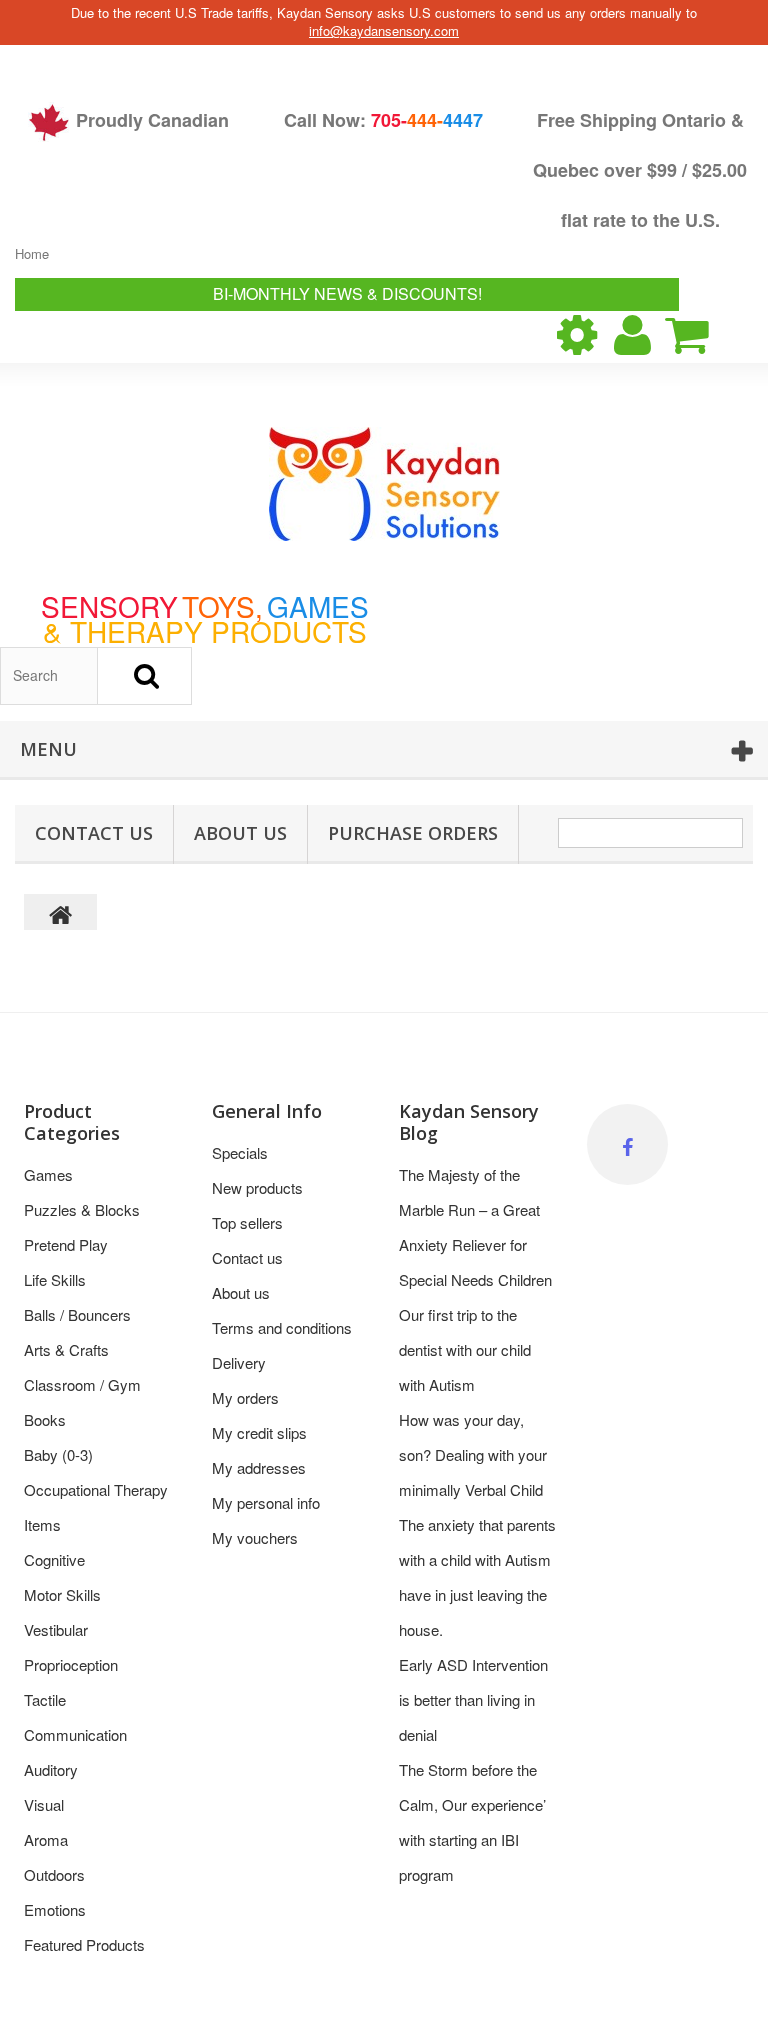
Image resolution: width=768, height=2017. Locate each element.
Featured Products (84, 1944)
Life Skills (55, 1279)
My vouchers (255, 1537)
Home (32, 253)
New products (257, 1187)
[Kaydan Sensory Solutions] (384, 484)
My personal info (266, 1502)
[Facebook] (627, 1144)
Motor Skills (62, 1594)
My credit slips (259, 1432)
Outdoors (54, 1874)
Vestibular (56, 1629)
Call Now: (383, 120)
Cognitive (54, 1559)
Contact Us (94, 833)
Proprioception (71, 1664)
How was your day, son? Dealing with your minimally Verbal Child (473, 1454)
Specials (240, 1152)
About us (240, 833)
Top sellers (247, 1222)
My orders (245, 1397)
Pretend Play (66, 1244)
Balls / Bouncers (77, 1314)
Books (45, 1419)
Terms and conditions (282, 1327)
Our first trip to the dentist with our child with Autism (465, 1349)
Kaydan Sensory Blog (469, 1122)
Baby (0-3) (58, 1454)
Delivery (239, 1362)
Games (48, 1174)
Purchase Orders (413, 833)
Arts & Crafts (66, 1349)
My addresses (259, 1467)
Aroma (46, 1839)
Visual (44, 1804)
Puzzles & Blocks (82, 1209)
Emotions (55, 1909)
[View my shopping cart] (704, 335)
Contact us (247, 1257)
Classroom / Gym (82, 1384)
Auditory (51, 1769)
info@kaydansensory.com (384, 30)
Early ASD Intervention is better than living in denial (473, 1699)
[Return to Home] (61, 912)
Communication (75, 1734)
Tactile (45, 1699)
